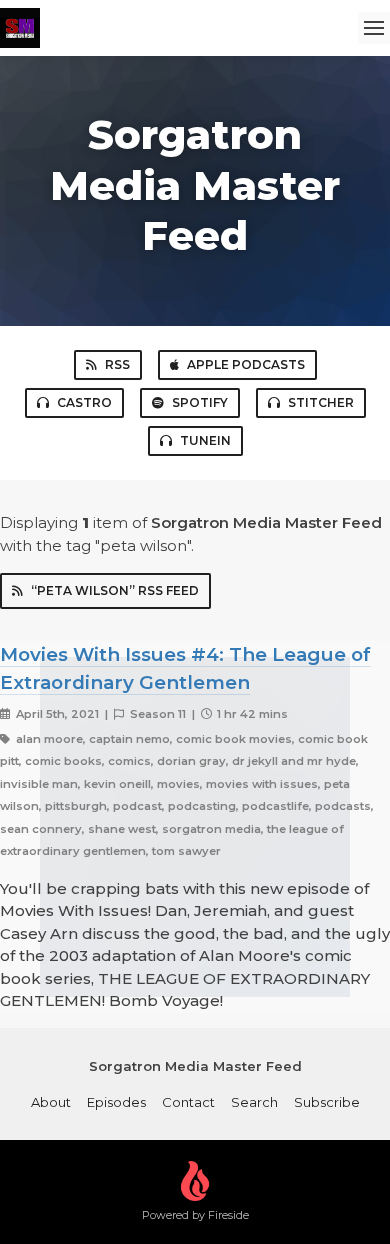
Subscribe (327, 1102)
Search (254, 1102)
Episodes (116, 1102)
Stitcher (321, 402)
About (51, 1102)
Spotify (200, 402)
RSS (117, 364)
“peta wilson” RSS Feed (115, 590)
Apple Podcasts (246, 364)
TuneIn (205, 440)
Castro (84, 402)
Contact (188, 1102)
